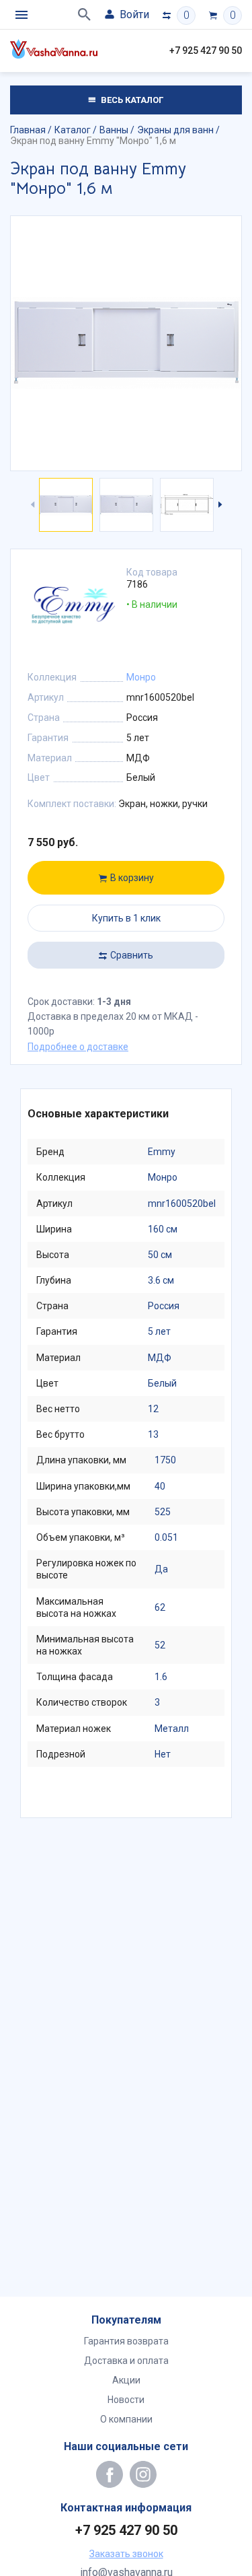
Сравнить (132, 955)
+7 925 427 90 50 (206, 50)
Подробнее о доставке (78, 1047)
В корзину (132, 878)
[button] (219, 505)
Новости (126, 2400)
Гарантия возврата (126, 2341)
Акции (126, 2380)
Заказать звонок (126, 2554)
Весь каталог (131, 100)
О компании (126, 2419)
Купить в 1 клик (126, 918)
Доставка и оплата (126, 2361)
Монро (141, 677)
